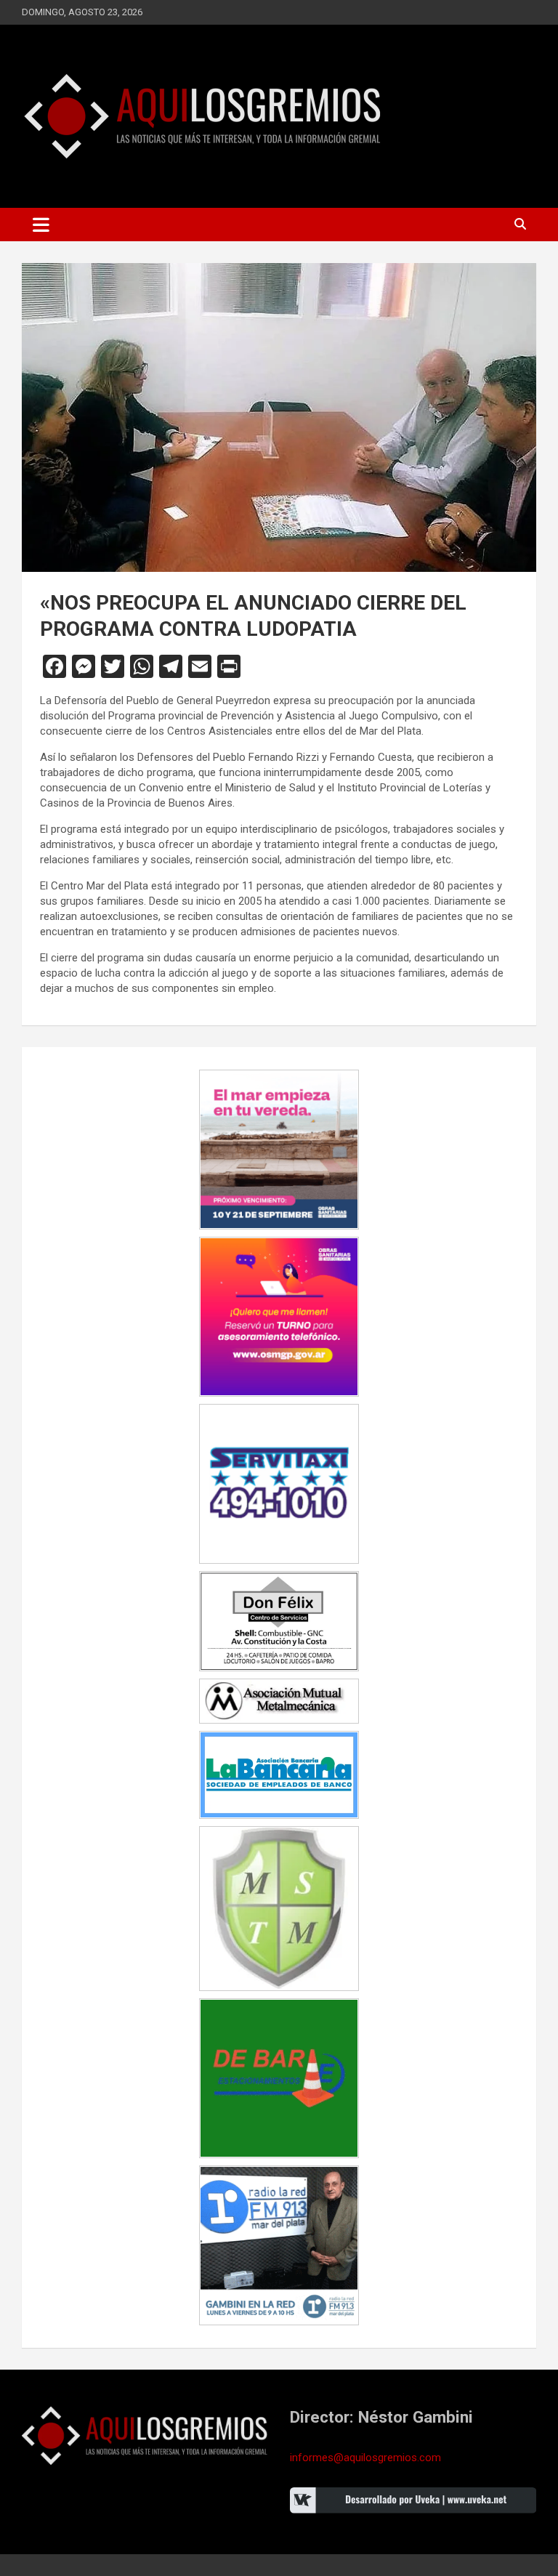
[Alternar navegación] (41, 225)
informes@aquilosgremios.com (365, 2458)
